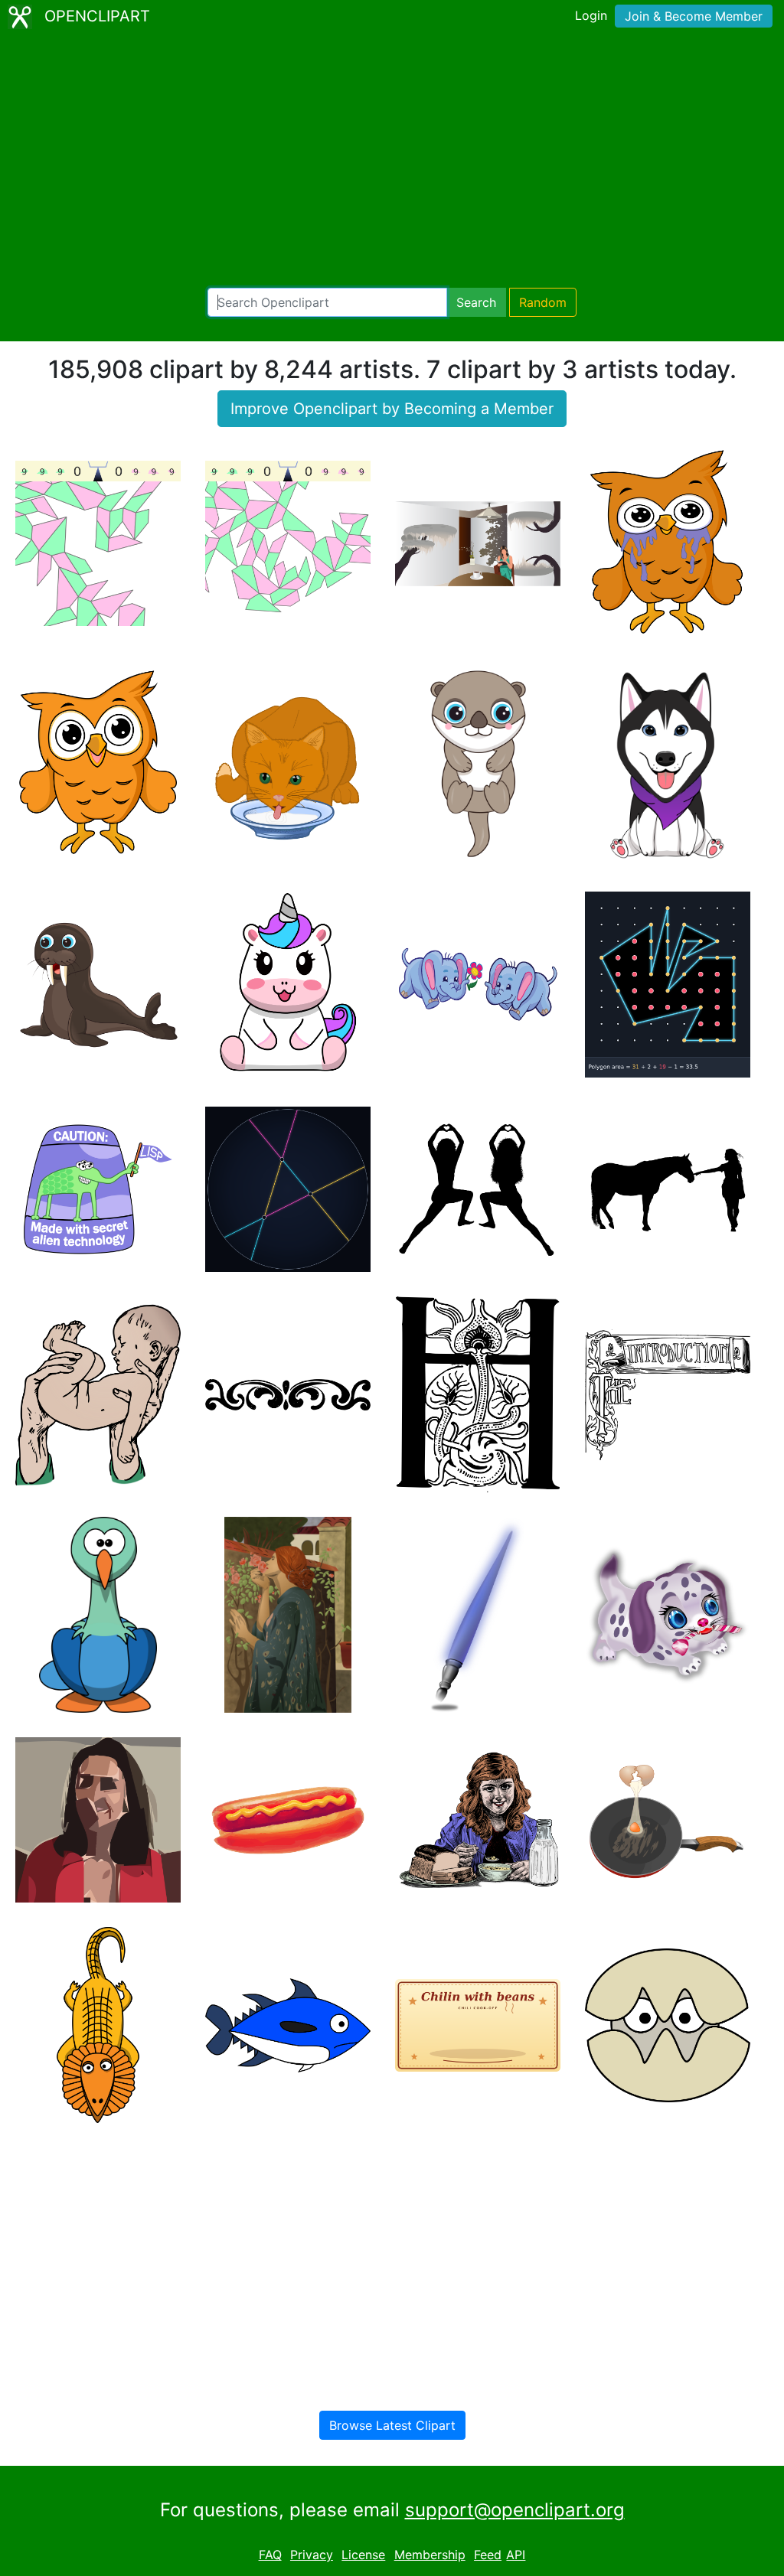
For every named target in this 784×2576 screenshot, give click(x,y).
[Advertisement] (392, 161)
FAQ (270, 2555)
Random (543, 302)
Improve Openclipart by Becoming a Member (392, 409)
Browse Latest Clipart (392, 2425)
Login (591, 15)
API (516, 2555)
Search (476, 302)
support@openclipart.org (515, 2510)
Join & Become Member (694, 16)
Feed (488, 2555)
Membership (430, 2555)
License (363, 2555)
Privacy (312, 2555)
